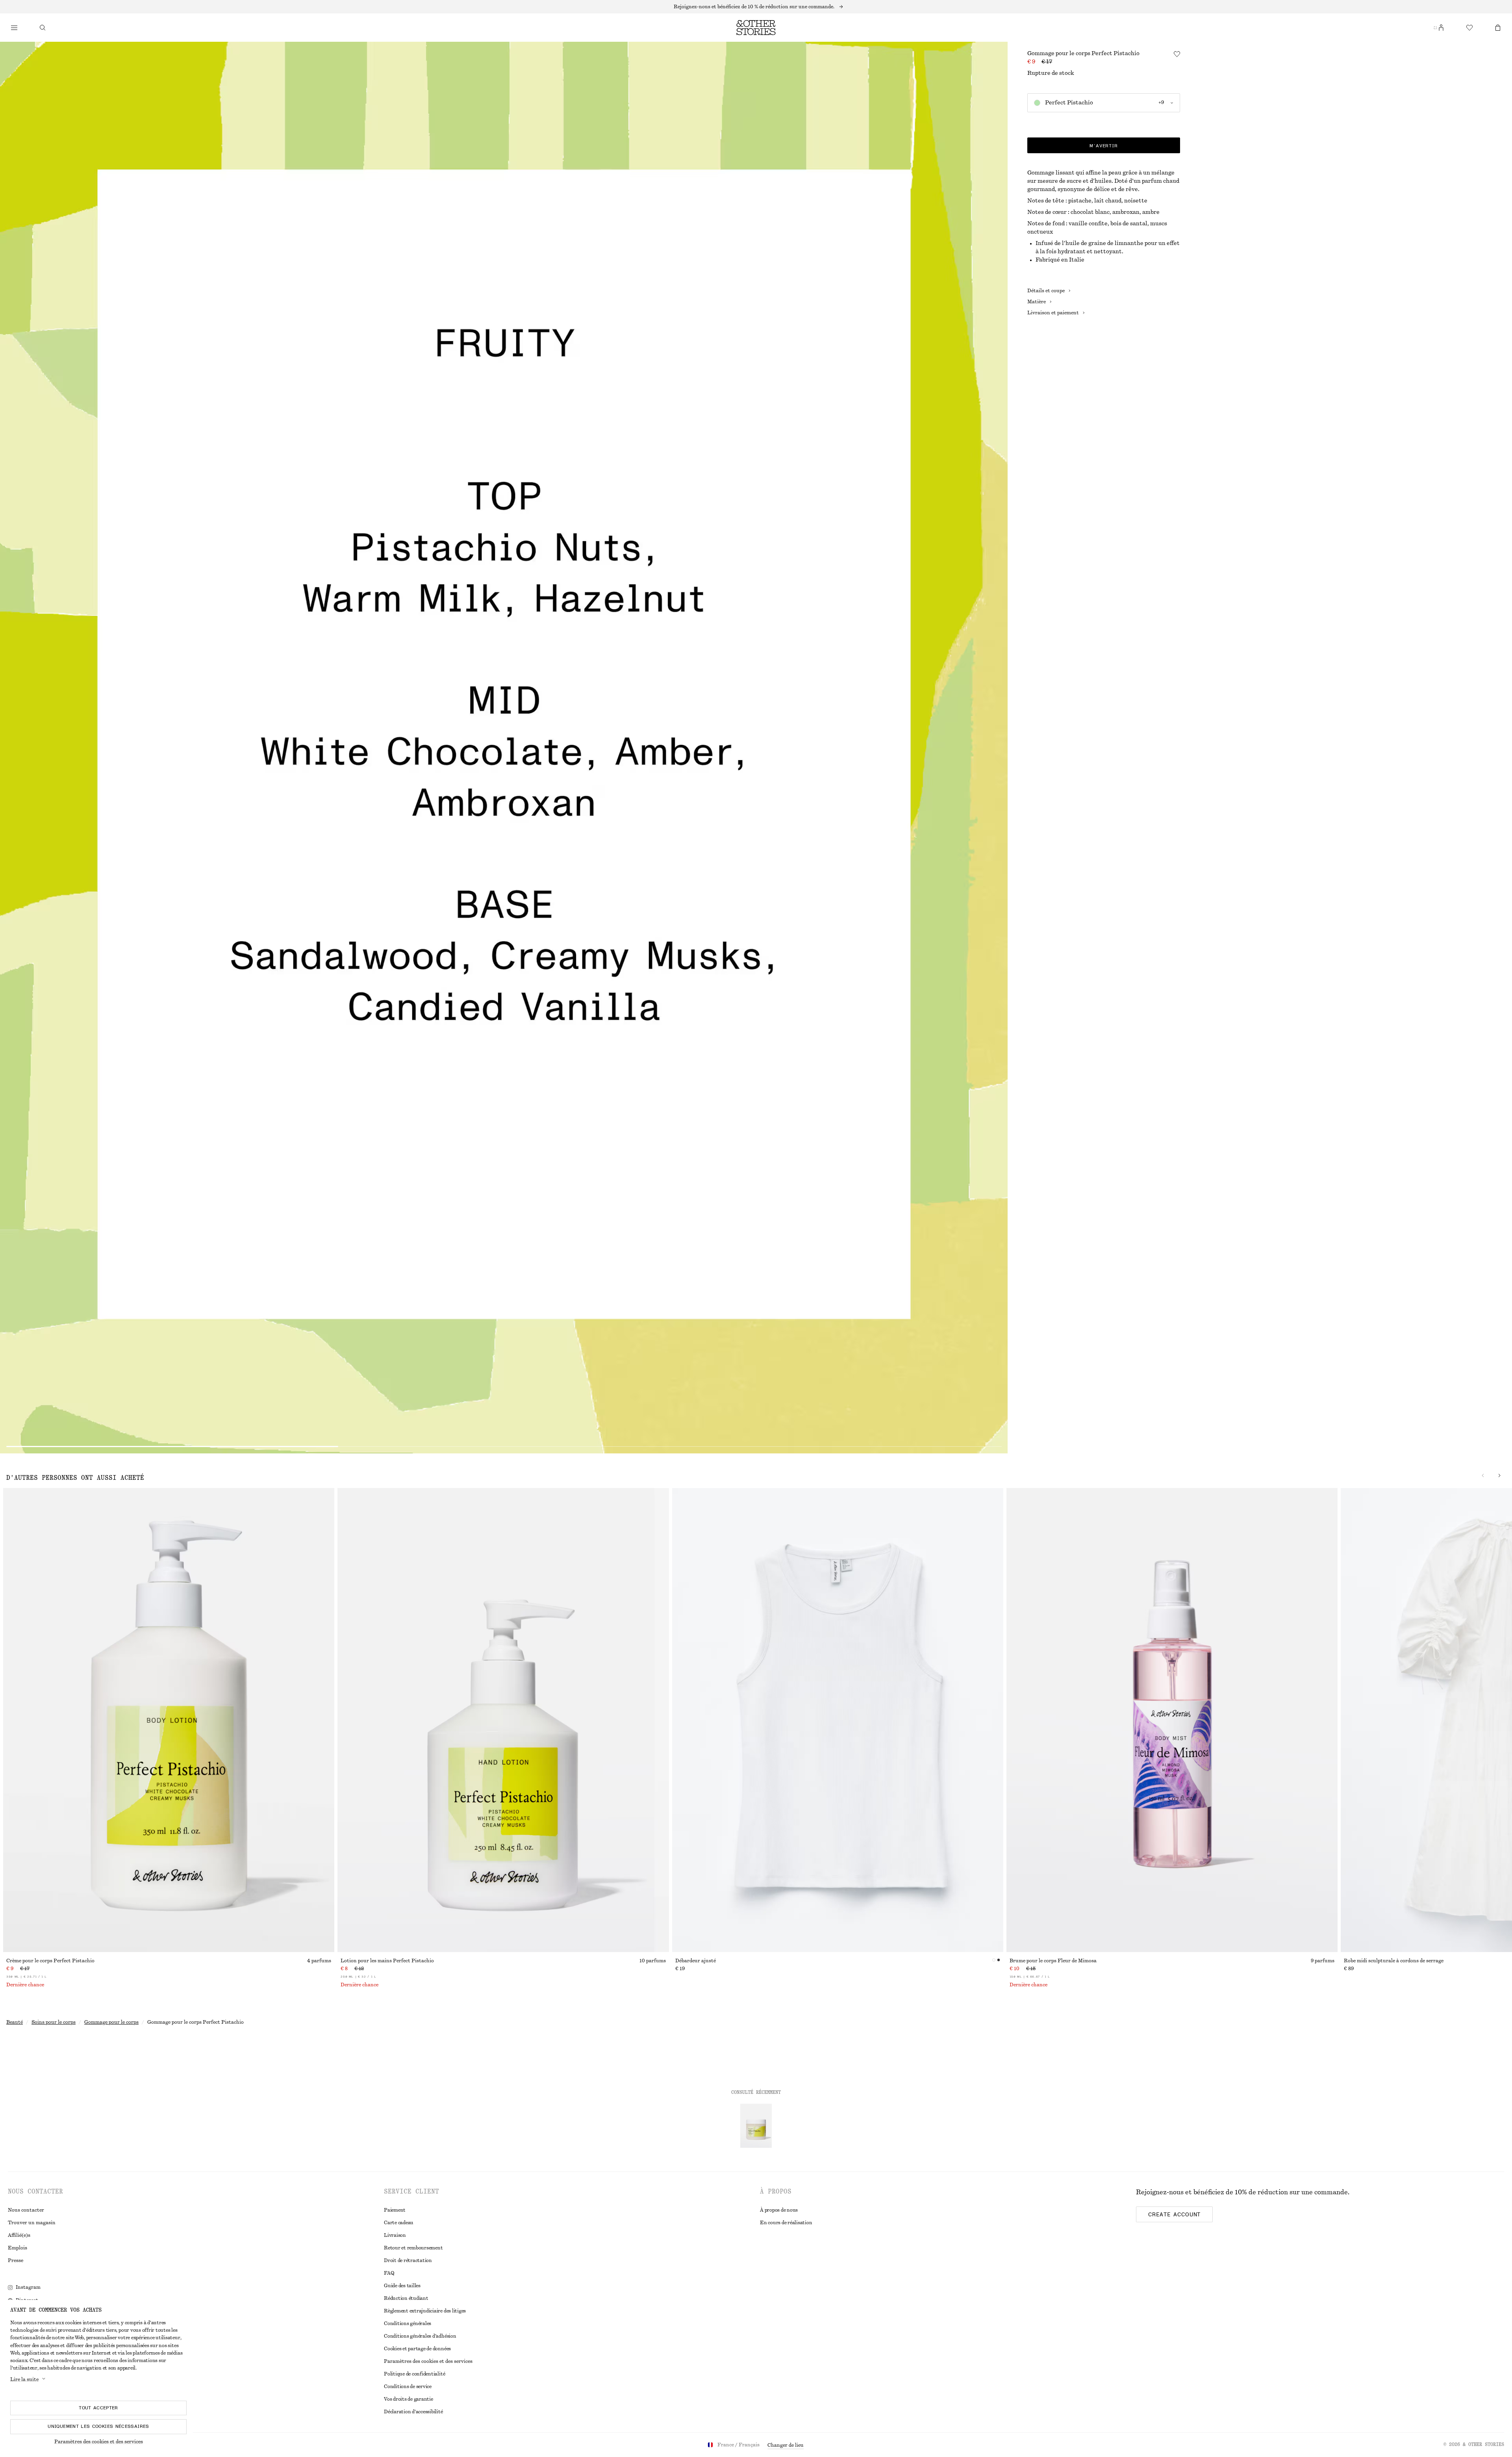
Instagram (28, 2287)
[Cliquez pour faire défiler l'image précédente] (1483, 1475)
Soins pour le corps (54, 2022)
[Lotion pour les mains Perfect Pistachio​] (503, 1720)
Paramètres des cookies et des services (99, 2442)
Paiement (395, 2210)
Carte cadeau (399, 2223)
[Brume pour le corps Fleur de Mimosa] (1172, 1720)
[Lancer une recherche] (43, 28)
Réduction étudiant (406, 2298)
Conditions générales (408, 2323)
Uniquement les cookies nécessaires (98, 2426)
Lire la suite (24, 2379)
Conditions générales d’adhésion (420, 2336)
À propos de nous (779, 2210)
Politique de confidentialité (414, 2374)
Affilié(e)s (19, 2235)
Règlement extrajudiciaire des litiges (425, 2311)
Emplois (18, 2248)
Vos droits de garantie (409, 2399)
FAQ (389, 2273)
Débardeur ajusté (696, 1961)
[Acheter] (14, 28)
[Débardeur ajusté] (838, 1720)
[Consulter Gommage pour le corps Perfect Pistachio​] (756, 2126)
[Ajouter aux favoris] (1177, 54)
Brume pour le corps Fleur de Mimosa (1053, 1961)
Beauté (15, 2022)
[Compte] (1441, 28)
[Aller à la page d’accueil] (756, 28)
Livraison (395, 2235)
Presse (16, 2260)
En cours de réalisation (786, 2223)
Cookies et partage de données (417, 2349)
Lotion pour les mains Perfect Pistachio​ (387, 1961)
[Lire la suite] (756, 7)
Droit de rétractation (408, 2260)
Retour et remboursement (413, 2248)
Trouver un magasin (32, 2223)
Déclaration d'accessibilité (413, 2412)
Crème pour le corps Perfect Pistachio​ (50, 1961)
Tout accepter (98, 2408)
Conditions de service (408, 2386)
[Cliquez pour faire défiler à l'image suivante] (1499, 1475)
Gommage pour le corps (111, 2022)
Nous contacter (26, 2210)
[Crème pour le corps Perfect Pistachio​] (169, 1720)
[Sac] (1498, 28)
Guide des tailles (402, 2286)
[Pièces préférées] (1469, 28)
